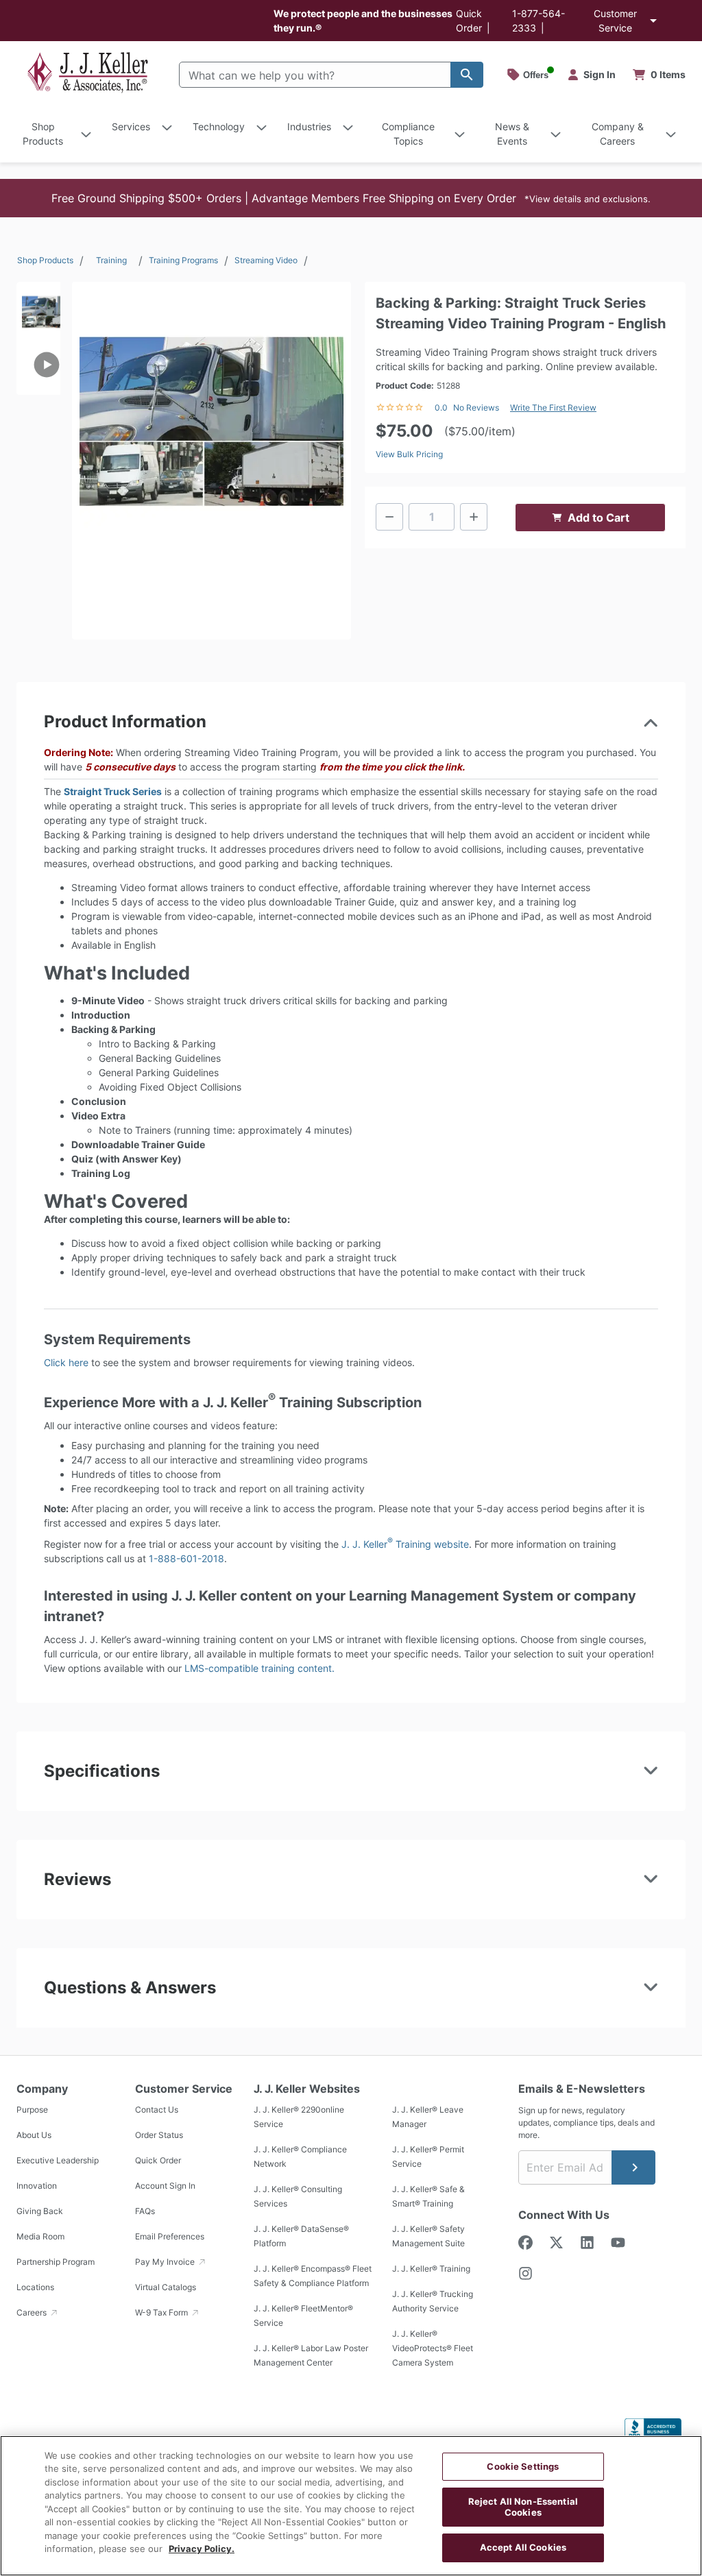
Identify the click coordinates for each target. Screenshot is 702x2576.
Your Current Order (659, 75)
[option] (38, 308)
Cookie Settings (523, 2466)
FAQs (145, 2211)
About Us (34, 2135)
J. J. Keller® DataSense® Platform (301, 2236)
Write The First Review (553, 408)
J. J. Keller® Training (431, 2269)
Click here (66, 1362)
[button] (351, 198)
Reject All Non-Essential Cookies (523, 2507)
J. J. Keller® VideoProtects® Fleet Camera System (433, 2348)
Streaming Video (266, 260)
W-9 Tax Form (162, 2312)
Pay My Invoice (166, 2262)
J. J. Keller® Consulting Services (298, 2196)
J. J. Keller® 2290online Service (299, 2117)
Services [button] (131, 126)
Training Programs (183, 260)
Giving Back (40, 2211)
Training (111, 260)
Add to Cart (598, 518)
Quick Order (158, 2160)
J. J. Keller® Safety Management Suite (428, 2236)
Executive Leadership (58, 2160)
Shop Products (45, 260)
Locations (35, 2287)
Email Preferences (170, 2236)
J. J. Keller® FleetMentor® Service (303, 2316)
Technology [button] (219, 126)
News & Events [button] (512, 134)
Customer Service (615, 21)
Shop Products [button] (43, 134)
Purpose (32, 2110)
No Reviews (476, 408)
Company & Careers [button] (618, 134)
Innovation (37, 2186)
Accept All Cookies (523, 2547)
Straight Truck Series (113, 791)
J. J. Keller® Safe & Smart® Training (428, 2196)
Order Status (159, 2135)
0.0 (441, 408)
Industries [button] (309, 126)
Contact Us (157, 2110)
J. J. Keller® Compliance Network (300, 2156)
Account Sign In (165, 2186)
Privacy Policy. (202, 2549)
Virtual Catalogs (166, 2287)
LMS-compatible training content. (259, 1668)
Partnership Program (56, 2262)
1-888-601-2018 (186, 1558)
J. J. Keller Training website (405, 1544)
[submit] (633, 2167)
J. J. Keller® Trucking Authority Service (433, 2301)
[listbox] (38, 414)
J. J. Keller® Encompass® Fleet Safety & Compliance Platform (313, 2276)
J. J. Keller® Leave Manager (428, 2117)
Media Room (40, 2236)
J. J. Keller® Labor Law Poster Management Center (311, 2355)
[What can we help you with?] (467, 75)
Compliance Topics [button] (408, 134)
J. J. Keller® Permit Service (428, 2156)
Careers (33, 2312)
